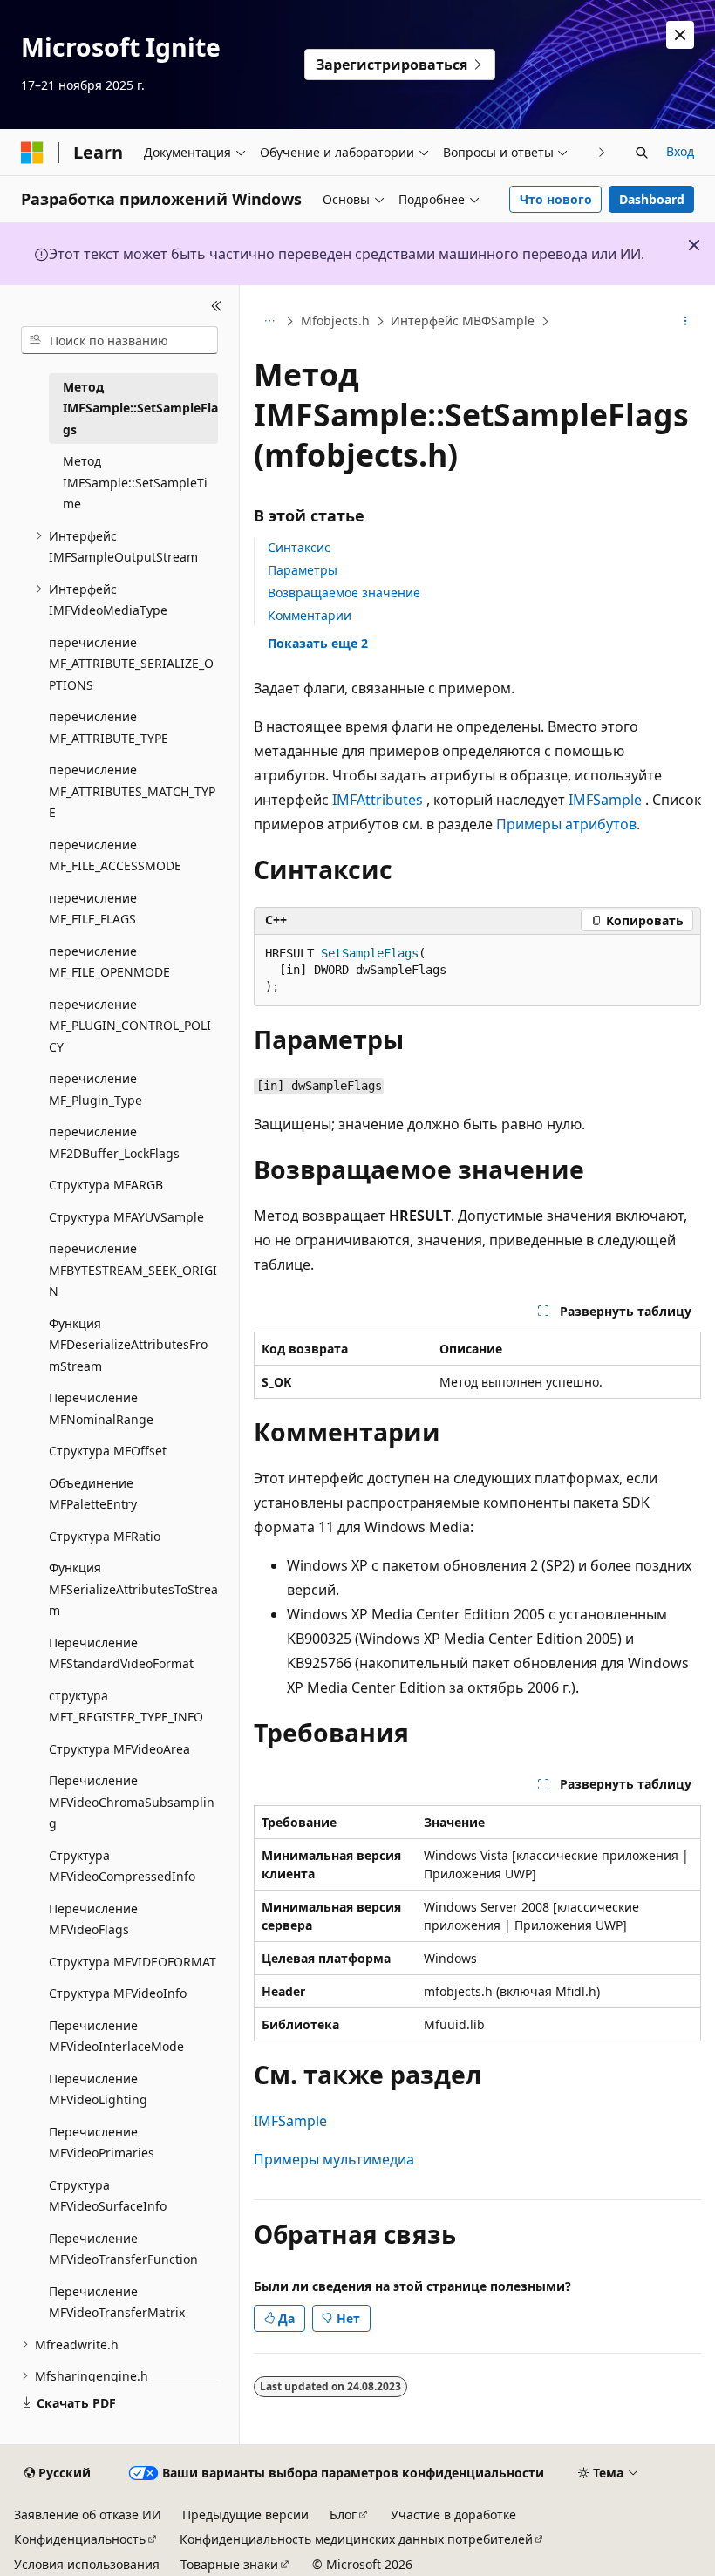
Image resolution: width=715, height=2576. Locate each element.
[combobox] (119, 340)
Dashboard (652, 199)
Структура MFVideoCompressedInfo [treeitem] (122, 1866)
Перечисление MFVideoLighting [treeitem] (98, 2089)
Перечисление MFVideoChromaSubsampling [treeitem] (132, 1802)
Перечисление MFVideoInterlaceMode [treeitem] (116, 2036)
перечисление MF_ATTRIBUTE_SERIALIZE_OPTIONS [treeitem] (131, 664)
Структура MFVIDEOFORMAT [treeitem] (133, 1962)
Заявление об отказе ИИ (88, 2515)
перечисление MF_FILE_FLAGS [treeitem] (93, 909)
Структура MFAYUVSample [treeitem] (126, 1217)
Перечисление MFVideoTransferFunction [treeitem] (123, 2249)
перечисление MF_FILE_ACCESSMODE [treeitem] (115, 855)
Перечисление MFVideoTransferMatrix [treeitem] (117, 2302)
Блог (343, 2515)
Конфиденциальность (80, 2539)
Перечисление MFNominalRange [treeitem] (101, 1408)
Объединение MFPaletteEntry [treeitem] (93, 1494)
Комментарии (310, 615)
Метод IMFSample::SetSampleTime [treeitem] (135, 482)
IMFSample (605, 800)
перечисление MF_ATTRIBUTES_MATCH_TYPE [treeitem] (132, 791)
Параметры (303, 570)
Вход (680, 151)
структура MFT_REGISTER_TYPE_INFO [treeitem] (126, 1707)
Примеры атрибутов (566, 824)
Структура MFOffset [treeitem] (108, 1451)
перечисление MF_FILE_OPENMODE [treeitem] (109, 962)
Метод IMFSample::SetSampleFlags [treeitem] (140, 408)
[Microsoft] (32, 153)
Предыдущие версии (245, 2515)
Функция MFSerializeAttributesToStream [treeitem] (133, 1589)
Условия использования (87, 2564)
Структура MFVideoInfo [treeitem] (118, 1993)
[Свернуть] (217, 306)
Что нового (556, 199)
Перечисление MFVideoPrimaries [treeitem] (102, 2143)
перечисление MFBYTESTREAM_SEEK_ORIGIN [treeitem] (133, 1270)
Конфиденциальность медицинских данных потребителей (356, 2539)
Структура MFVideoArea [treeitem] (119, 1749)
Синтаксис (299, 547)
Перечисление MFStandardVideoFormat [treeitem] (121, 1653)
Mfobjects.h (335, 320)
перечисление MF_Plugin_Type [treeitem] (95, 1089)
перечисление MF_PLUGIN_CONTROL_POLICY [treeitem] (130, 1026)
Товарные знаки (229, 2564)
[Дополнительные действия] (686, 322)
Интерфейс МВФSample (463, 320)
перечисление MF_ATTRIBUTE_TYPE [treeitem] (109, 727)
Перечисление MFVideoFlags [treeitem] (93, 1919)
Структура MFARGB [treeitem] (106, 1185)
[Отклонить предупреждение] (680, 35)
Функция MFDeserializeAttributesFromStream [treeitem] (128, 1345)
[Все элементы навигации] (269, 322)
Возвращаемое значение (344, 593)
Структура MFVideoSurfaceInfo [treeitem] (108, 2196)
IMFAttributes (378, 800)
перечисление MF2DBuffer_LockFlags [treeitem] (114, 1142)
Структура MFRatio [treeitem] (105, 1536)
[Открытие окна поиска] (642, 153)
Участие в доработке (453, 2515)
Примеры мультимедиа (334, 2159)
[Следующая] (602, 152)
